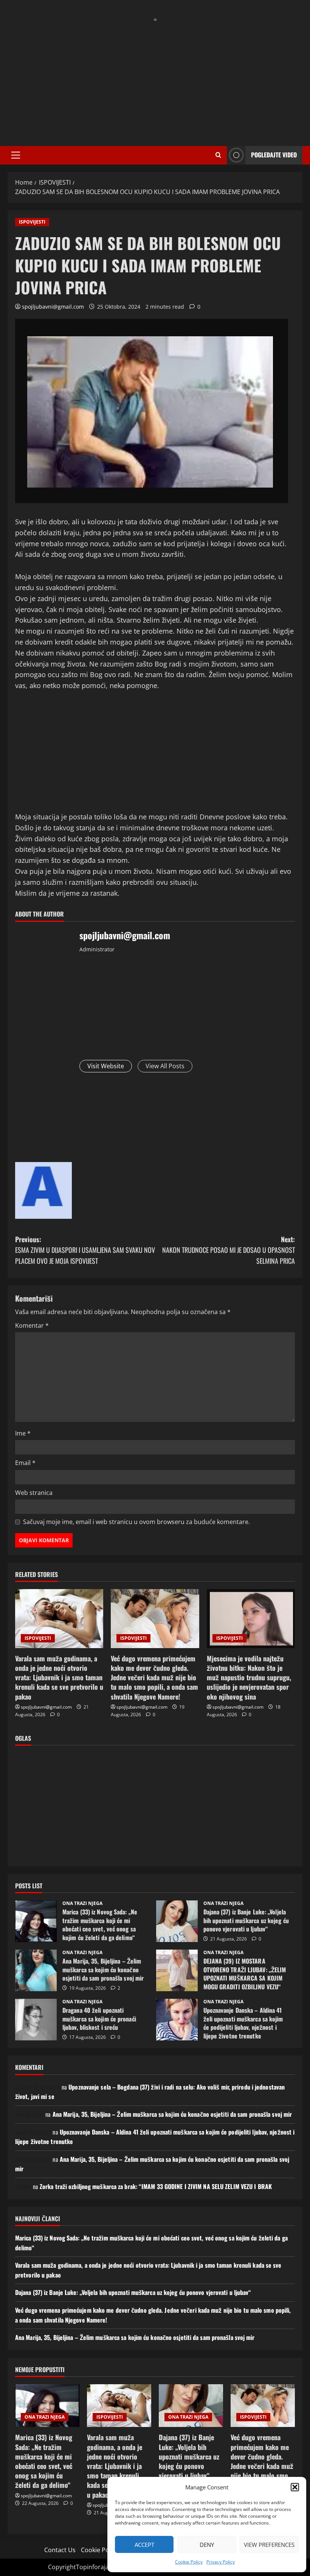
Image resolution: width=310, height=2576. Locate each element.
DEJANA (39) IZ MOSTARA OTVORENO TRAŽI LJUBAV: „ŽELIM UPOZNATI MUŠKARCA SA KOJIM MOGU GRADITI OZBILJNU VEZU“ (177, 1970)
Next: (229, 1250)
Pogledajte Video (274, 155)
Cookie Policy (189, 2562)
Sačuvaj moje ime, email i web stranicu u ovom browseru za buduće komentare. (136, 1522)
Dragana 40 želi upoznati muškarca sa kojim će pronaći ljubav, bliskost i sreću (36, 2020)
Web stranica (34, 1493)
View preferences (269, 2545)
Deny (207, 2545)
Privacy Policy (221, 2562)
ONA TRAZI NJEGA (82, 1903)
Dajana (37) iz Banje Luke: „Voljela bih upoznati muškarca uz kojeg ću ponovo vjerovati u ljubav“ (177, 1921)
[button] (295, 2487)
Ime (23, 1433)
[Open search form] (218, 155)
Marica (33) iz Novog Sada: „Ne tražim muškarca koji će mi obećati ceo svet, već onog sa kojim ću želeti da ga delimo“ (36, 1921)
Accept (144, 2545)
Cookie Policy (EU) (106, 2550)
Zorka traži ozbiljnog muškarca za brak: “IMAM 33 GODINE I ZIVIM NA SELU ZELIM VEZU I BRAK (156, 2186)
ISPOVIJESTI (32, 222)
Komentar (32, 1325)
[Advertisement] (155, 78)
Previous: (85, 1250)
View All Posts (165, 1066)
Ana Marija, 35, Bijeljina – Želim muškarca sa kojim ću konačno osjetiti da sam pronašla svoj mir (36, 1970)
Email (25, 1463)
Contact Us (60, 2550)
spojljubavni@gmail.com (53, 307)
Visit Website (106, 1066)
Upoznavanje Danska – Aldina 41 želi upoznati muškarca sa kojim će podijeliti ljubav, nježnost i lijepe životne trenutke (177, 2020)
